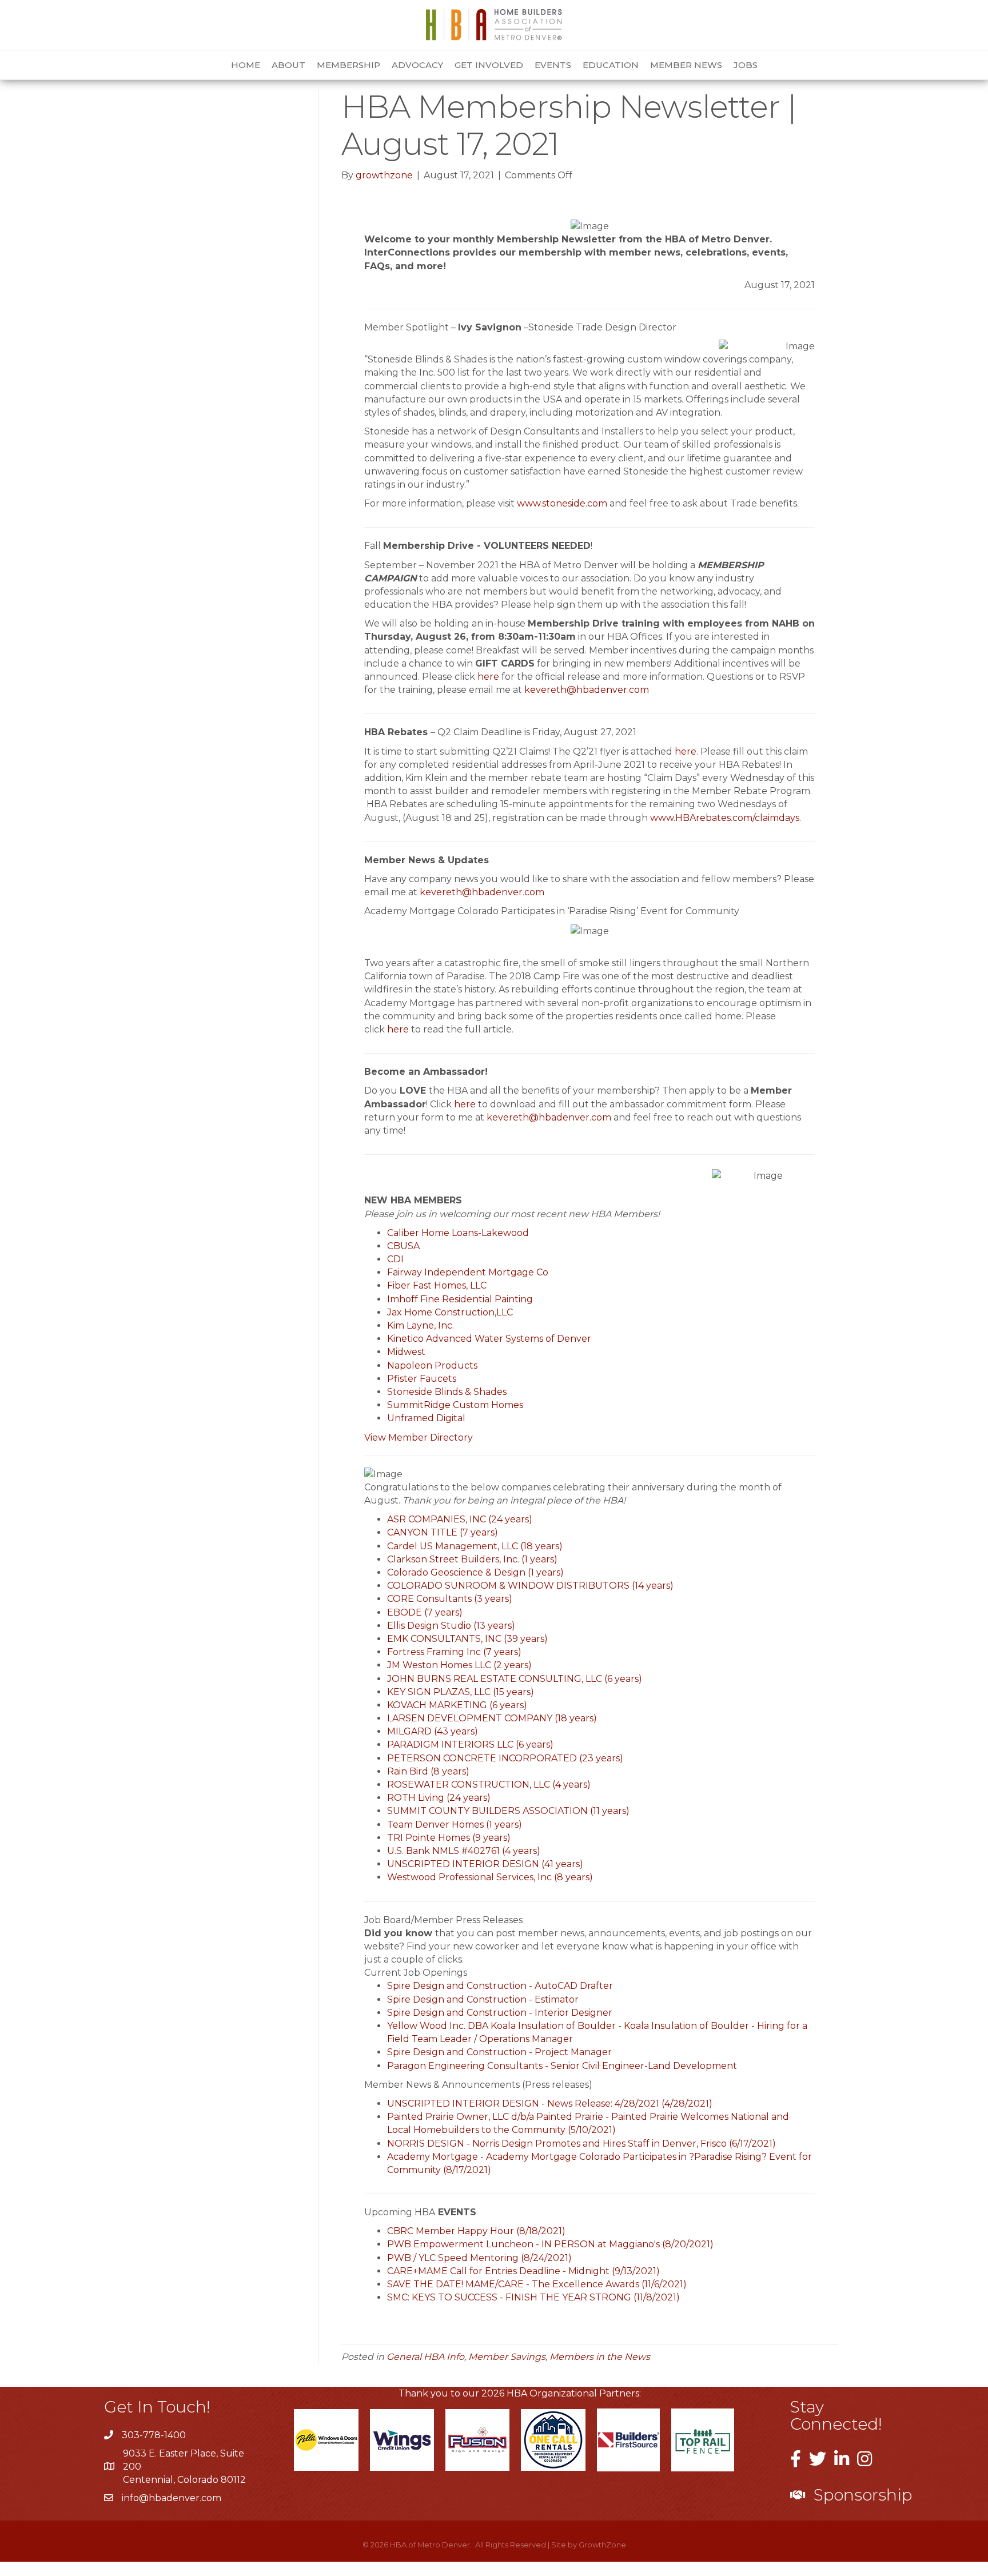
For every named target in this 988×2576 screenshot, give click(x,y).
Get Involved (489, 65)
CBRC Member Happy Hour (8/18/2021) (476, 2231)
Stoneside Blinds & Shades (447, 1392)
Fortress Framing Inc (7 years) (454, 1652)
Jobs (746, 65)
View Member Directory (419, 1437)
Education (611, 65)
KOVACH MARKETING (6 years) (457, 1705)
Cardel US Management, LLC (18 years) (475, 1546)
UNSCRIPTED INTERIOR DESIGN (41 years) (485, 1864)
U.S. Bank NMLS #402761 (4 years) (464, 1851)
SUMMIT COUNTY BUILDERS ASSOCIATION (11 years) (508, 1811)
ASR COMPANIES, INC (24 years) (460, 1519)
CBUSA (403, 1246)
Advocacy (417, 65)
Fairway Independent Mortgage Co (468, 1272)
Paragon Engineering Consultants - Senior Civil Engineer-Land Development (562, 2066)
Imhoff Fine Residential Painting (460, 1299)
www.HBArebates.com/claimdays (725, 818)
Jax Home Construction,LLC (450, 1312)
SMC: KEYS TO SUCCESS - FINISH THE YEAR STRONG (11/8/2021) (533, 2297)
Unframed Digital (426, 1418)
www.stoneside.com (562, 503)
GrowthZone (602, 2545)
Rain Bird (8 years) (428, 1771)
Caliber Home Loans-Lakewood (458, 1233)
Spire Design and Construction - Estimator (483, 1999)
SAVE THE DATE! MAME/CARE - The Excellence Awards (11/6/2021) (537, 2284)
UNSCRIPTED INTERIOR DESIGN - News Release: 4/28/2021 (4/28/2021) (550, 2104)
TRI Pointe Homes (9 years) (449, 1838)
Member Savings (507, 2357)
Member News (686, 65)
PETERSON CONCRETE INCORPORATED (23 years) (505, 1758)
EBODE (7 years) (425, 1612)
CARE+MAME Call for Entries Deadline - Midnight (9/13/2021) (523, 2271)
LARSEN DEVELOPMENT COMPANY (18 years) (492, 1718)
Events (553, 65)
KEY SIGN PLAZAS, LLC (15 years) (461, 1692)
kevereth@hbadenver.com (588, 690)
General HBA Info (425, 2357)
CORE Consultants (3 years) (450, 1599)
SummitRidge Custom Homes (455, 1405)
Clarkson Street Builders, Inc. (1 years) (472, 1559)
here (488, 677)
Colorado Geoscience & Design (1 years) (475, 1572)
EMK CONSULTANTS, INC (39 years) (467, 1639)
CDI (395, 1259)
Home (246, 65)
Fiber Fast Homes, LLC (437, 1285)
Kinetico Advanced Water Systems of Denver (489, 1339)
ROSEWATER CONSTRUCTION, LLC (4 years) (489, 1785)
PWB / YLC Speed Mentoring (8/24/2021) (479, 2258)
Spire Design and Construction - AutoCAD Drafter (500, 1986)
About (288, 65)
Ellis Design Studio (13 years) (451, 1626)
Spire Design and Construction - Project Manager (499, 2052)
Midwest (406, 1352)
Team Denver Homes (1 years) (455, 1825)
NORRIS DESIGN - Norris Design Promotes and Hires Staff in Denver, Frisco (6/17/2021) (581, 2144)
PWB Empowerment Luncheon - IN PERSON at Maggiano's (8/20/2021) (550, 2244)
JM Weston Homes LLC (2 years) (459, 1665)
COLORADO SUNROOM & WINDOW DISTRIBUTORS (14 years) (530, 1586)
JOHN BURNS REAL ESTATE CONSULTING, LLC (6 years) (515, 1679)
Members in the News (600, 2357)
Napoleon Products (432, 1365)
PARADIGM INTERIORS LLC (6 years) (470, 1744)
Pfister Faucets (422, 1379)
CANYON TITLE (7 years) (443, 1532)
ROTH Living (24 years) (439, 1798)
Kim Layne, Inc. (421, 1325)
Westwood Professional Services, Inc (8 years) (490, 1877)
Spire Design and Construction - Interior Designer (500, 2013)
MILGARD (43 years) (433, 1731)
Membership (348, 65)
